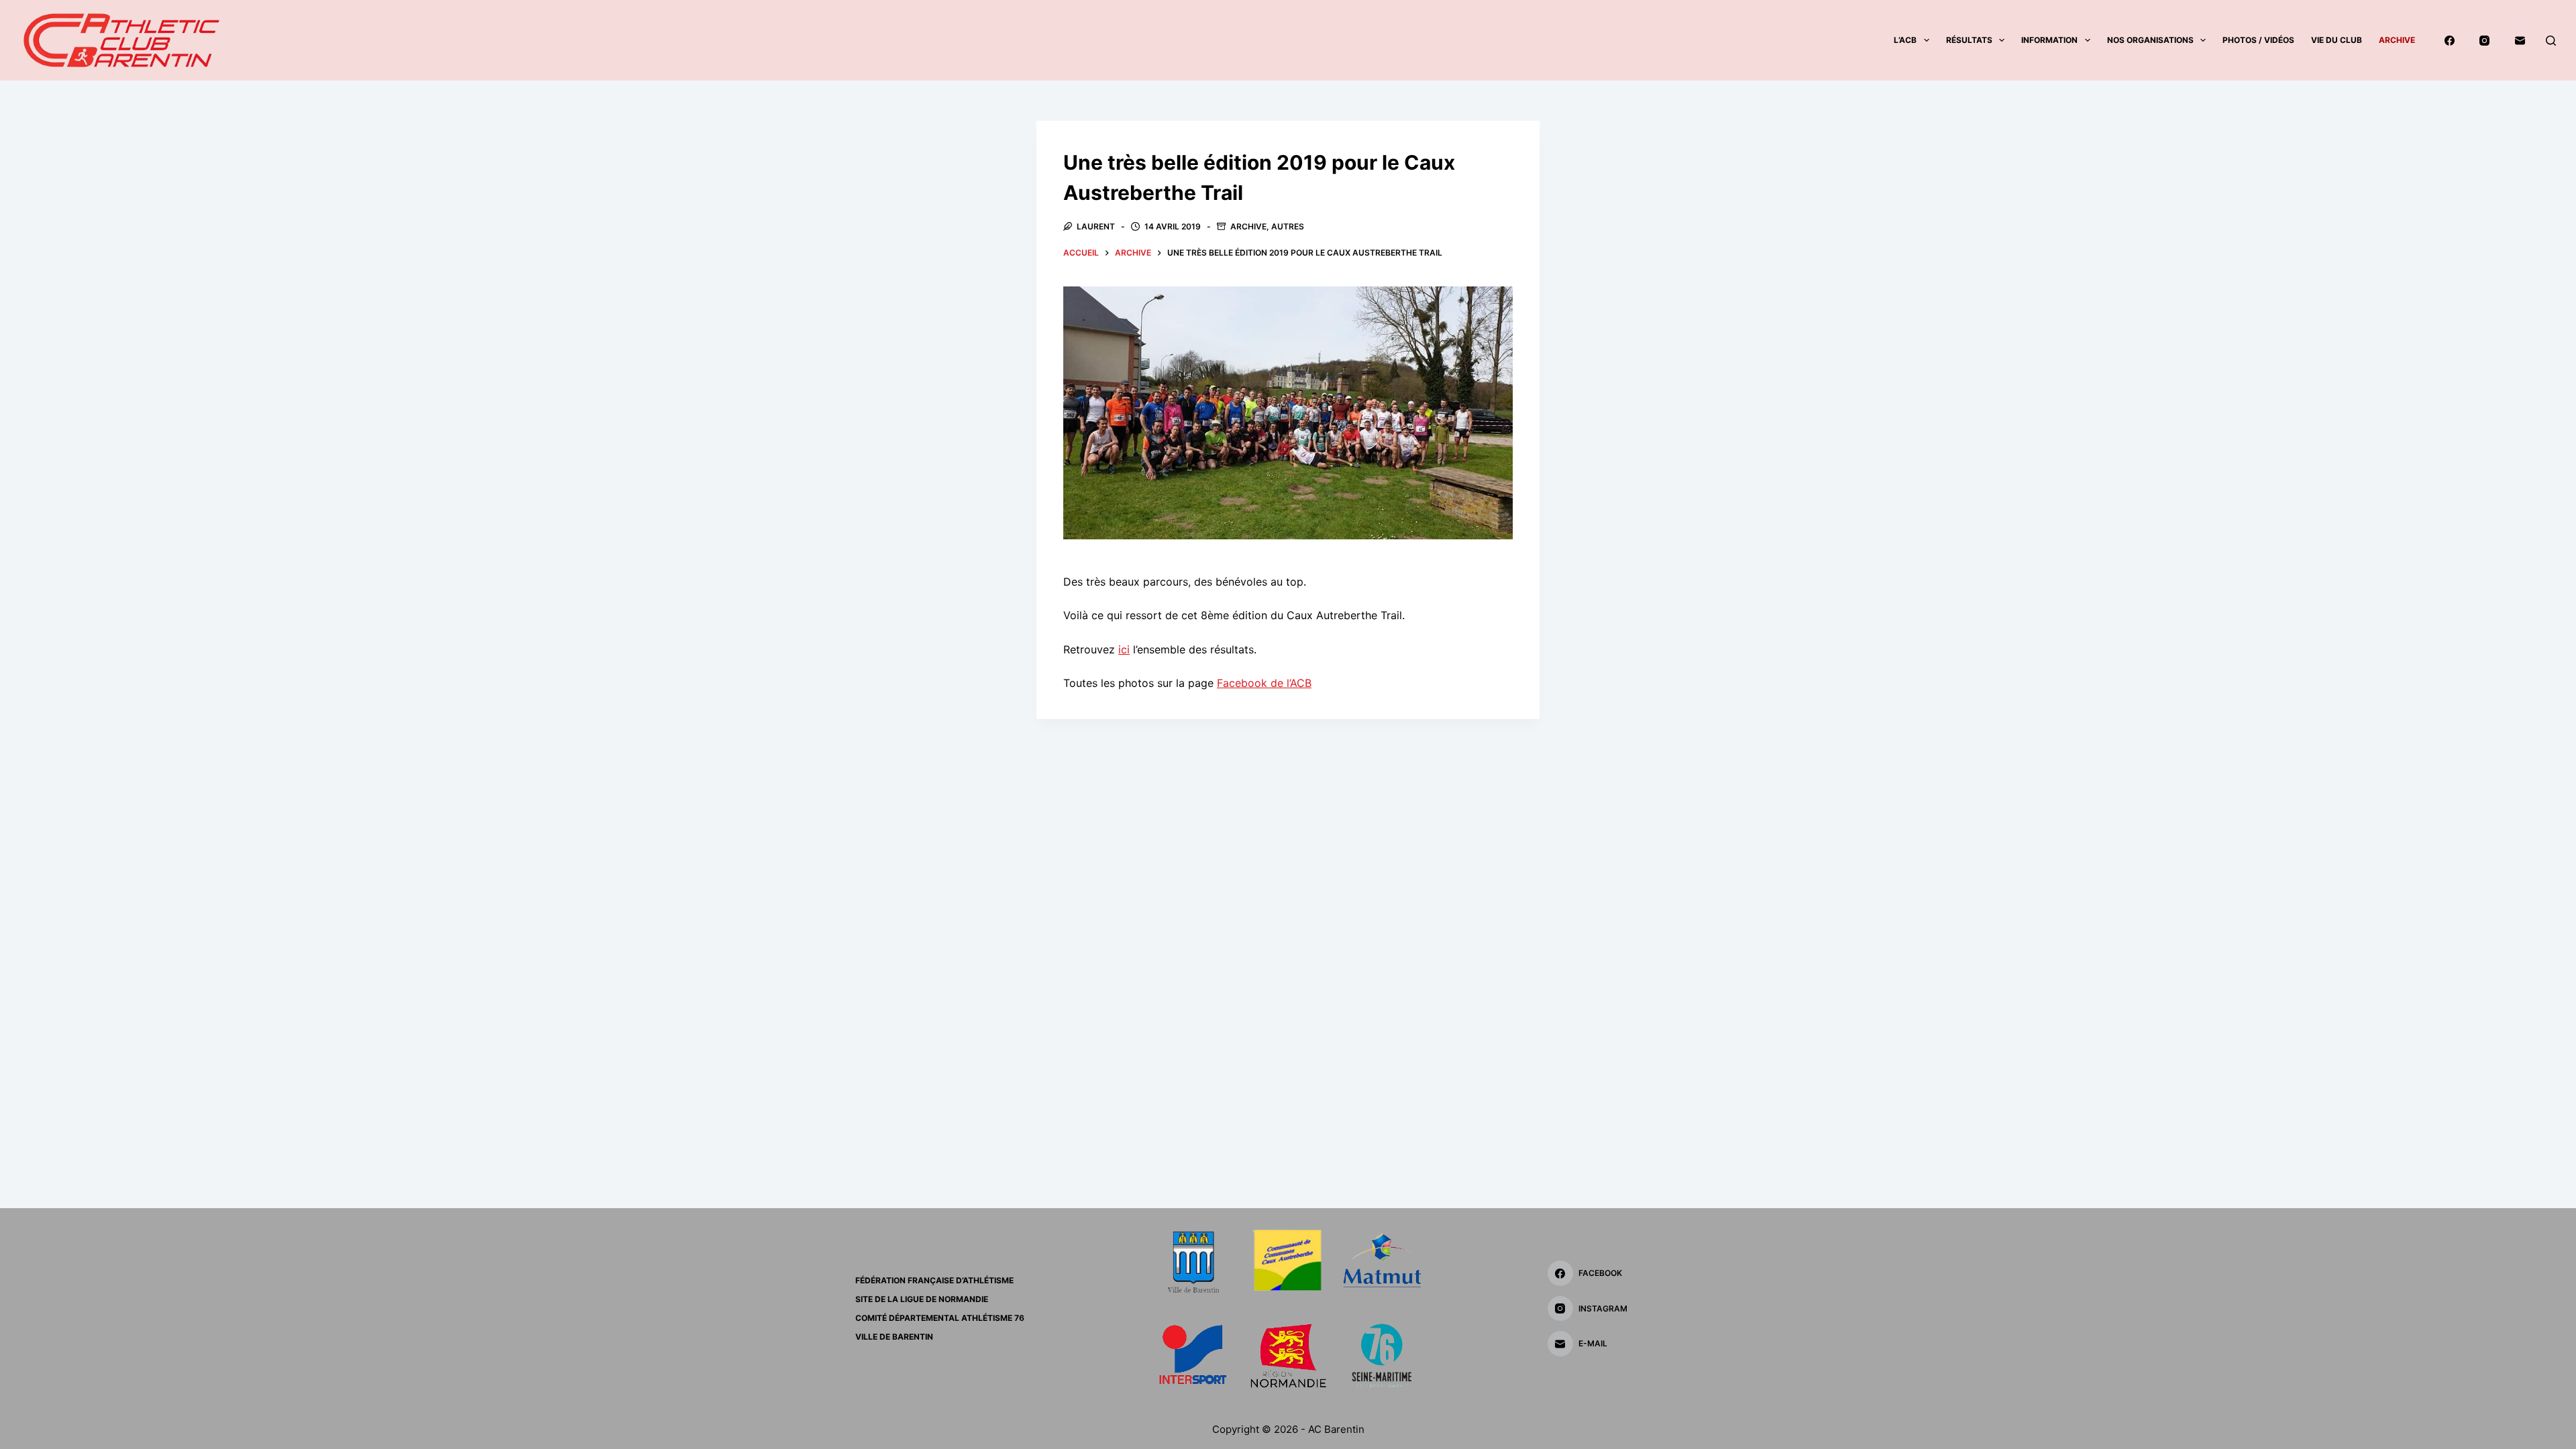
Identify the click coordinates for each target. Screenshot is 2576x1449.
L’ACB (1905, 40)
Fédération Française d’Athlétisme (934, 1280)
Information (2049, 40)
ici (1124, 649)
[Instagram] (2485, 40)
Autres (1288, 226)
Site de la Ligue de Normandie (922, 1299)
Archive (2397, 40)
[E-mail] (2520, 40)
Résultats (1969, 40)
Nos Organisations (2150, 40)
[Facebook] (2450, 40)
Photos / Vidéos (2258, 40)
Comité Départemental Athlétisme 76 (940, 1318)
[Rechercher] (2551, 41)
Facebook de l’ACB (1264, 683)
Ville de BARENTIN (894, 1337)
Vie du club (2337, 40)
